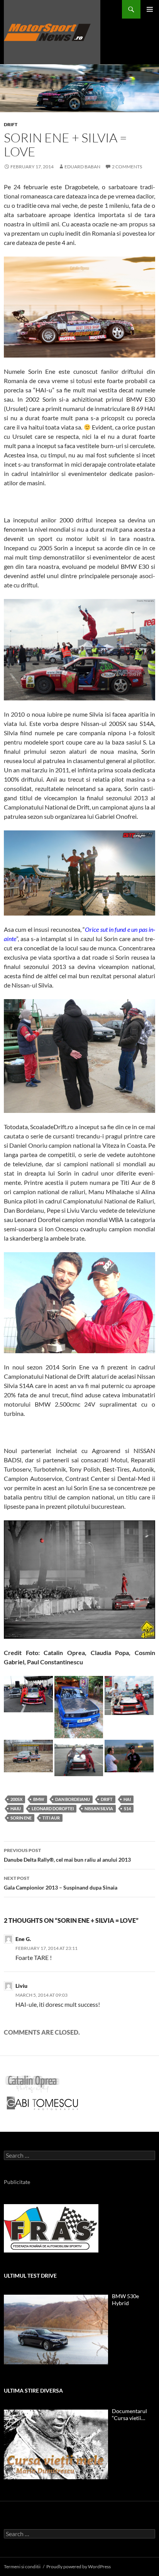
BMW (39, 1799)
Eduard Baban (82, 167)
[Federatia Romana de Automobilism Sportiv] (51, 2228)
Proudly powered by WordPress (79, 2567)
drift (107, 1799)
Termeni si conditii (22, 2567)
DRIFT (11, 124)
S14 (127, 1808)
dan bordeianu (73, 1799)
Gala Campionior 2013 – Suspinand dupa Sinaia (61, 1883)
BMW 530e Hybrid (125, 2300)
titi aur (51, 1818)
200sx (16, 1799)
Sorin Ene (21, 1818)
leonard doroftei (53, 1808)
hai (127, 1799)
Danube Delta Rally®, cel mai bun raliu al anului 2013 (67, 1855)
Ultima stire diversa (33, 2390)
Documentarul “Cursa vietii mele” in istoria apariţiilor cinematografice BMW (130, 2415)
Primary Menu (150, 9)
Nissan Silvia (99, 1808)
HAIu (16, 1808)
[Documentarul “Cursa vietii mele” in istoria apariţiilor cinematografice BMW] (56, 2444)
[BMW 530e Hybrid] (56, 2330)
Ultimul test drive (30, 2276)
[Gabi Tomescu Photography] (42, 2103)
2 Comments (127, 167)
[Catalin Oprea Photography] (32, 2084)
